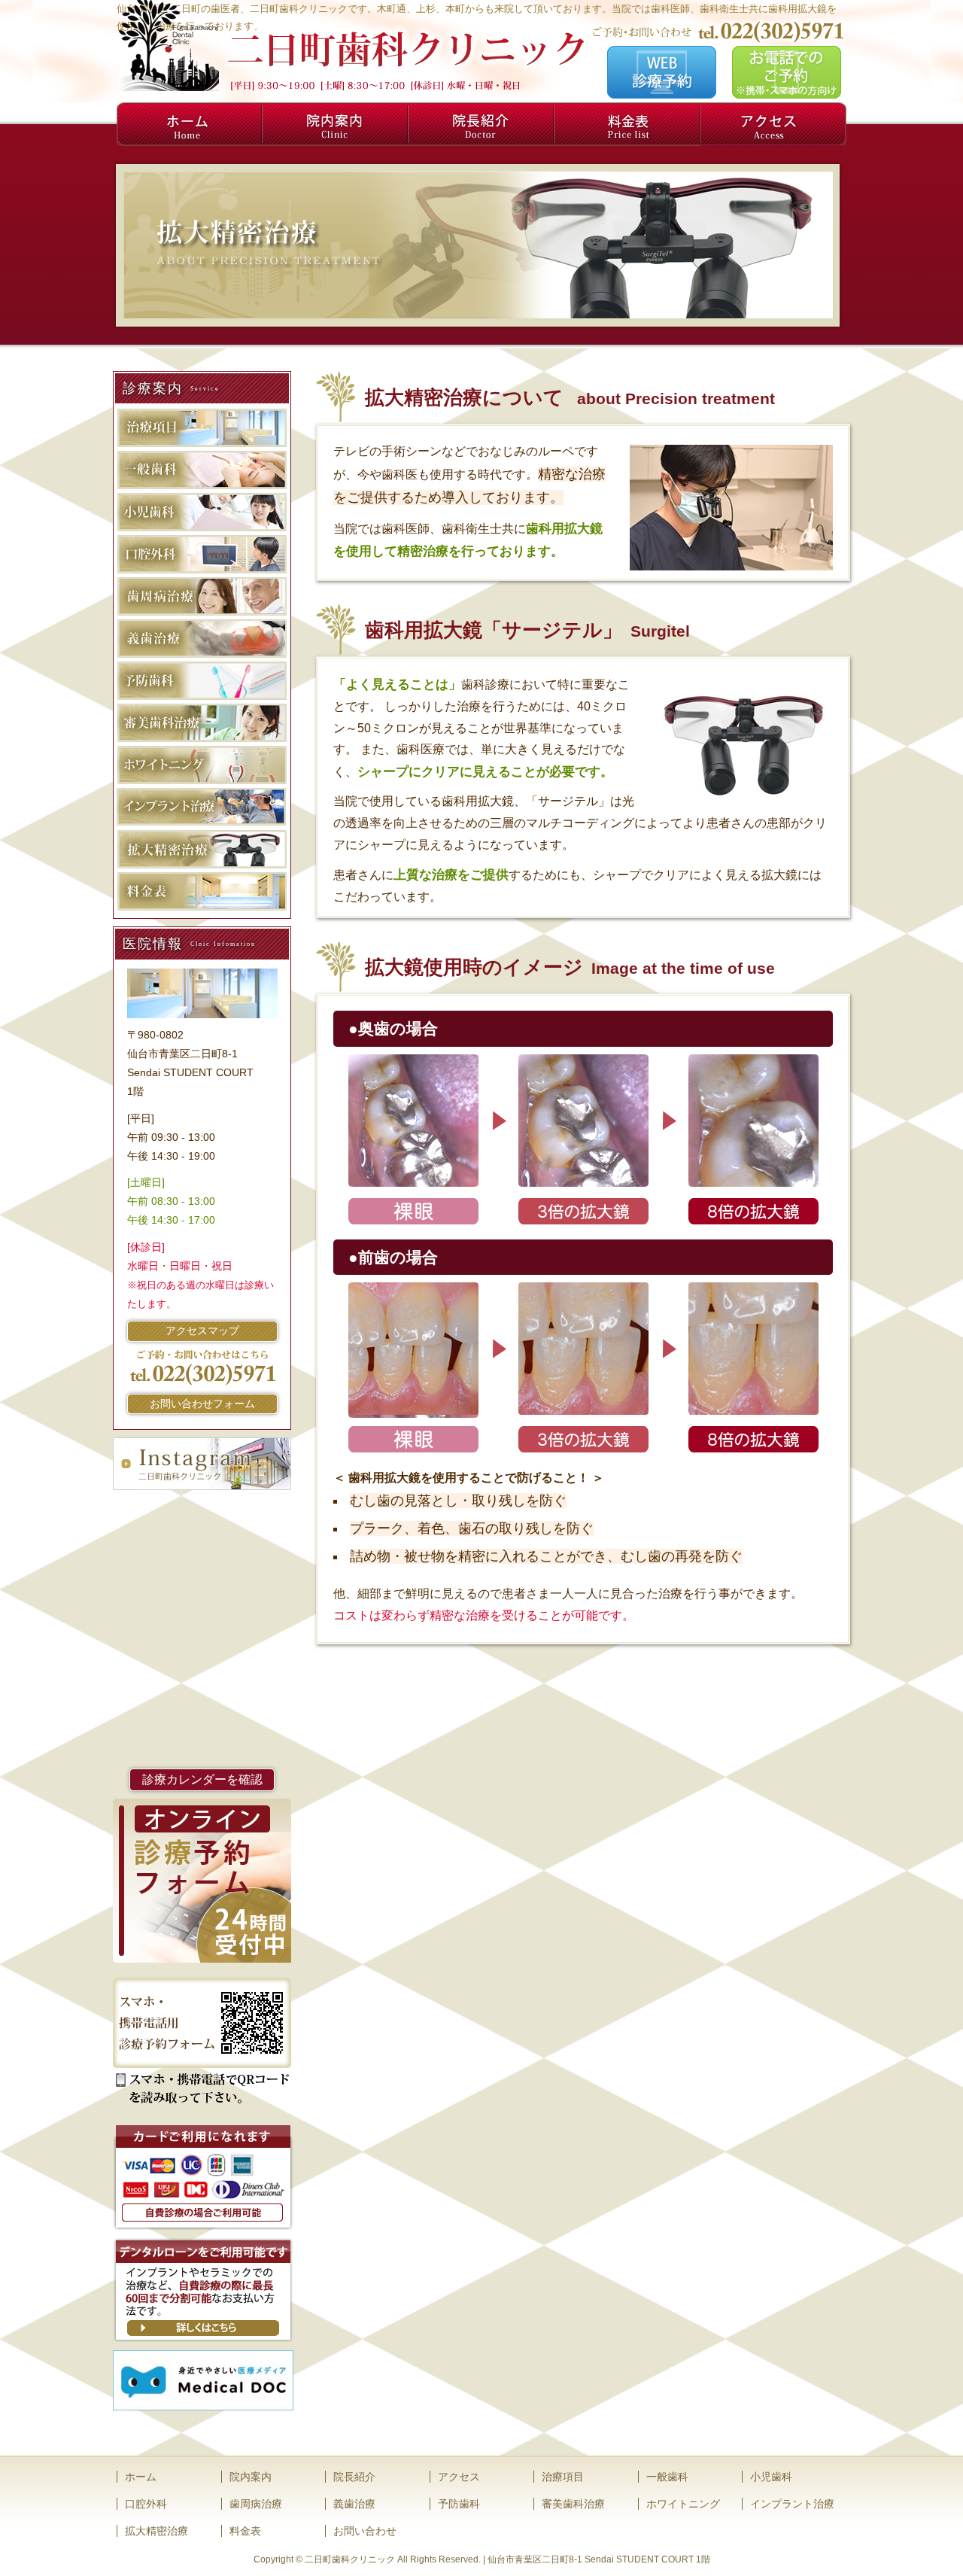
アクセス (773, 124)
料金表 (627, 124)
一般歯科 (667, 2477)
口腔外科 (146, 2504)
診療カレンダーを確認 (202, 1779)
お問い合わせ (365, 2531)
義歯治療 (354, 2504)
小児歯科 (771, 2477)
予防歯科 (459, 2504)
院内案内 (336, 124)
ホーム (190, 124)
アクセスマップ (202, 1331)
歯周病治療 (256, 2504)
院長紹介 (481, 124)
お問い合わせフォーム (202, 1404)
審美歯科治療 (573, 2504)
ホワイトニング (683, 2504)
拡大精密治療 (156, 2531)
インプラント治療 (792, 2504)
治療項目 (563, 2477)
